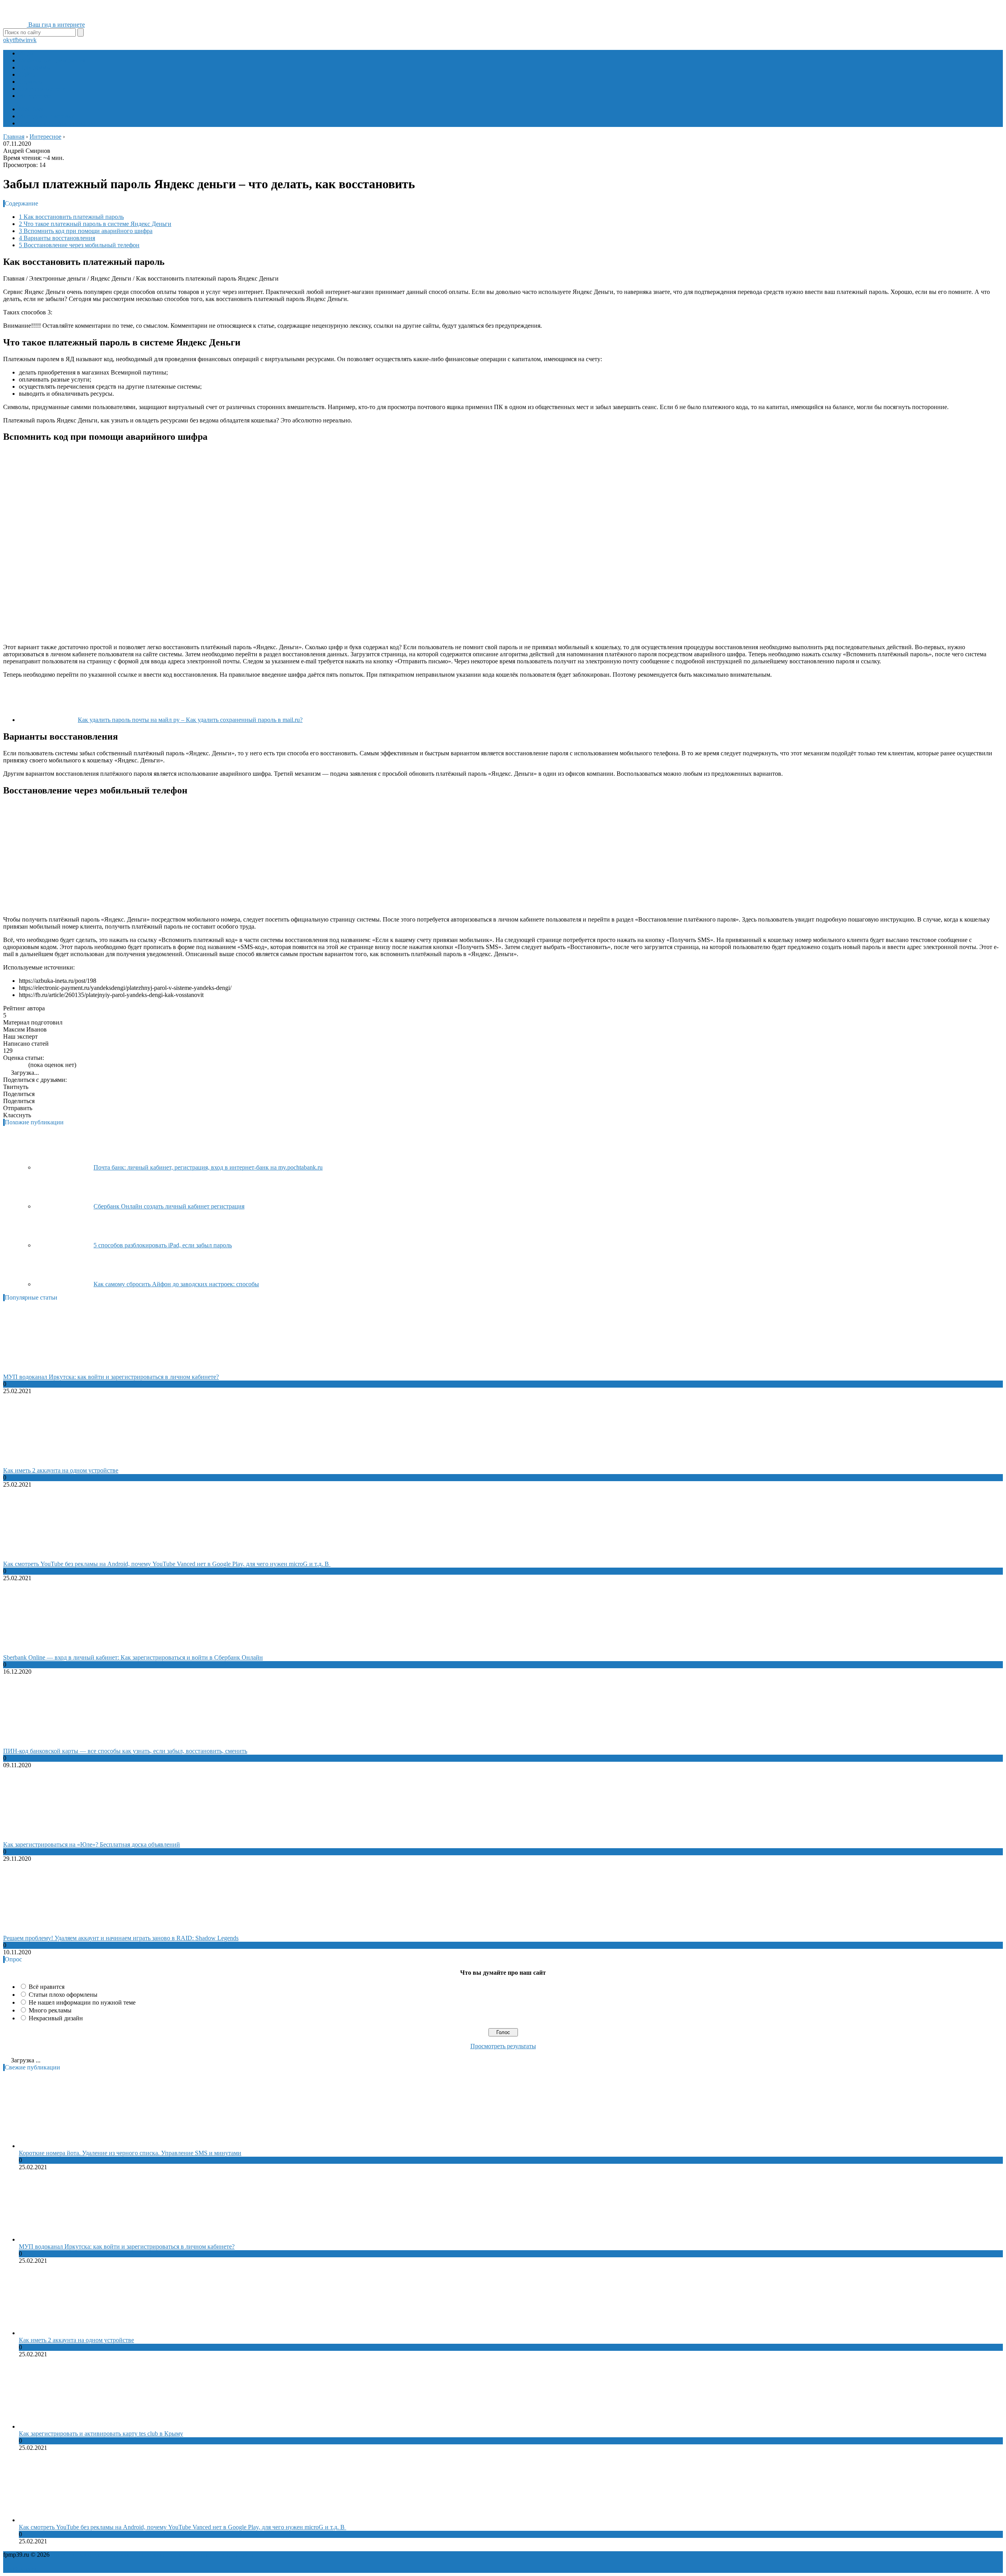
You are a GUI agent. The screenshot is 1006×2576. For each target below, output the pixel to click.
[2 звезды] (10, 1065)
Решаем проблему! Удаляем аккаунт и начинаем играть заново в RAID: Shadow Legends (121, 1938)
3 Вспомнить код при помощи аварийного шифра (86, 231)
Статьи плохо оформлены (63, 1995)
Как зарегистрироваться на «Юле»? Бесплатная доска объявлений (92, 1844)
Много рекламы (50, 2010)
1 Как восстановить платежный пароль (71, 217)
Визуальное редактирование (57, 123)
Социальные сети (42, 89)
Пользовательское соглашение (179, 2555)
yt (12, 40)
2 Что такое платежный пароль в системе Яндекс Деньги (95, 224)
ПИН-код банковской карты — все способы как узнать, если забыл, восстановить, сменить (125, 1751)
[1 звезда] (6, 1065)
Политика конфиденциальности (94, 2555)
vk (33, 40)
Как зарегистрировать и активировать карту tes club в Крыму (101, 2434)
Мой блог (32, 109)
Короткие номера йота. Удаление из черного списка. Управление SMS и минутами (130, 2153)
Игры (26, 53)
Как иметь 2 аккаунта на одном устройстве (61, 1470)
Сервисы (31, 82)
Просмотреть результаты (503, 2046)
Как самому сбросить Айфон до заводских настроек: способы (176, 1284)
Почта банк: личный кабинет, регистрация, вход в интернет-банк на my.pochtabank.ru (208, 1167)
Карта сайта (237, 2555)
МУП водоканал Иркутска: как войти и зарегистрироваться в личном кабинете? (111, 1377)
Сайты (28, 74)
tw (22, 40)
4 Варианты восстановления (57, 238)
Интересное (35, 96)
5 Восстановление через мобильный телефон (79, 245)
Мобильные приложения (52, 60)
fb (17, 40)
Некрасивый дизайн (56, 2018)
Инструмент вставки (47, 116)
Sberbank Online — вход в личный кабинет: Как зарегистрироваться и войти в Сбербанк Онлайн (133, 1657)
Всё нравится (47, 1987)
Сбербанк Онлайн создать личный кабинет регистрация (169, 1206)
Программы (35, 67)
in (28, 40)
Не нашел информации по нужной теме (82, 2002)
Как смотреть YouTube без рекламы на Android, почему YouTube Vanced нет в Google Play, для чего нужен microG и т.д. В (167, 1564)
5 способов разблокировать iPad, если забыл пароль (163, 1245)
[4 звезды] (20, 1065)
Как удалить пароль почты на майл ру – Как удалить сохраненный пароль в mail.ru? (190, 720)
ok (6, 40)
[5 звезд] (24, 1065)
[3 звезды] (15, 1065)
